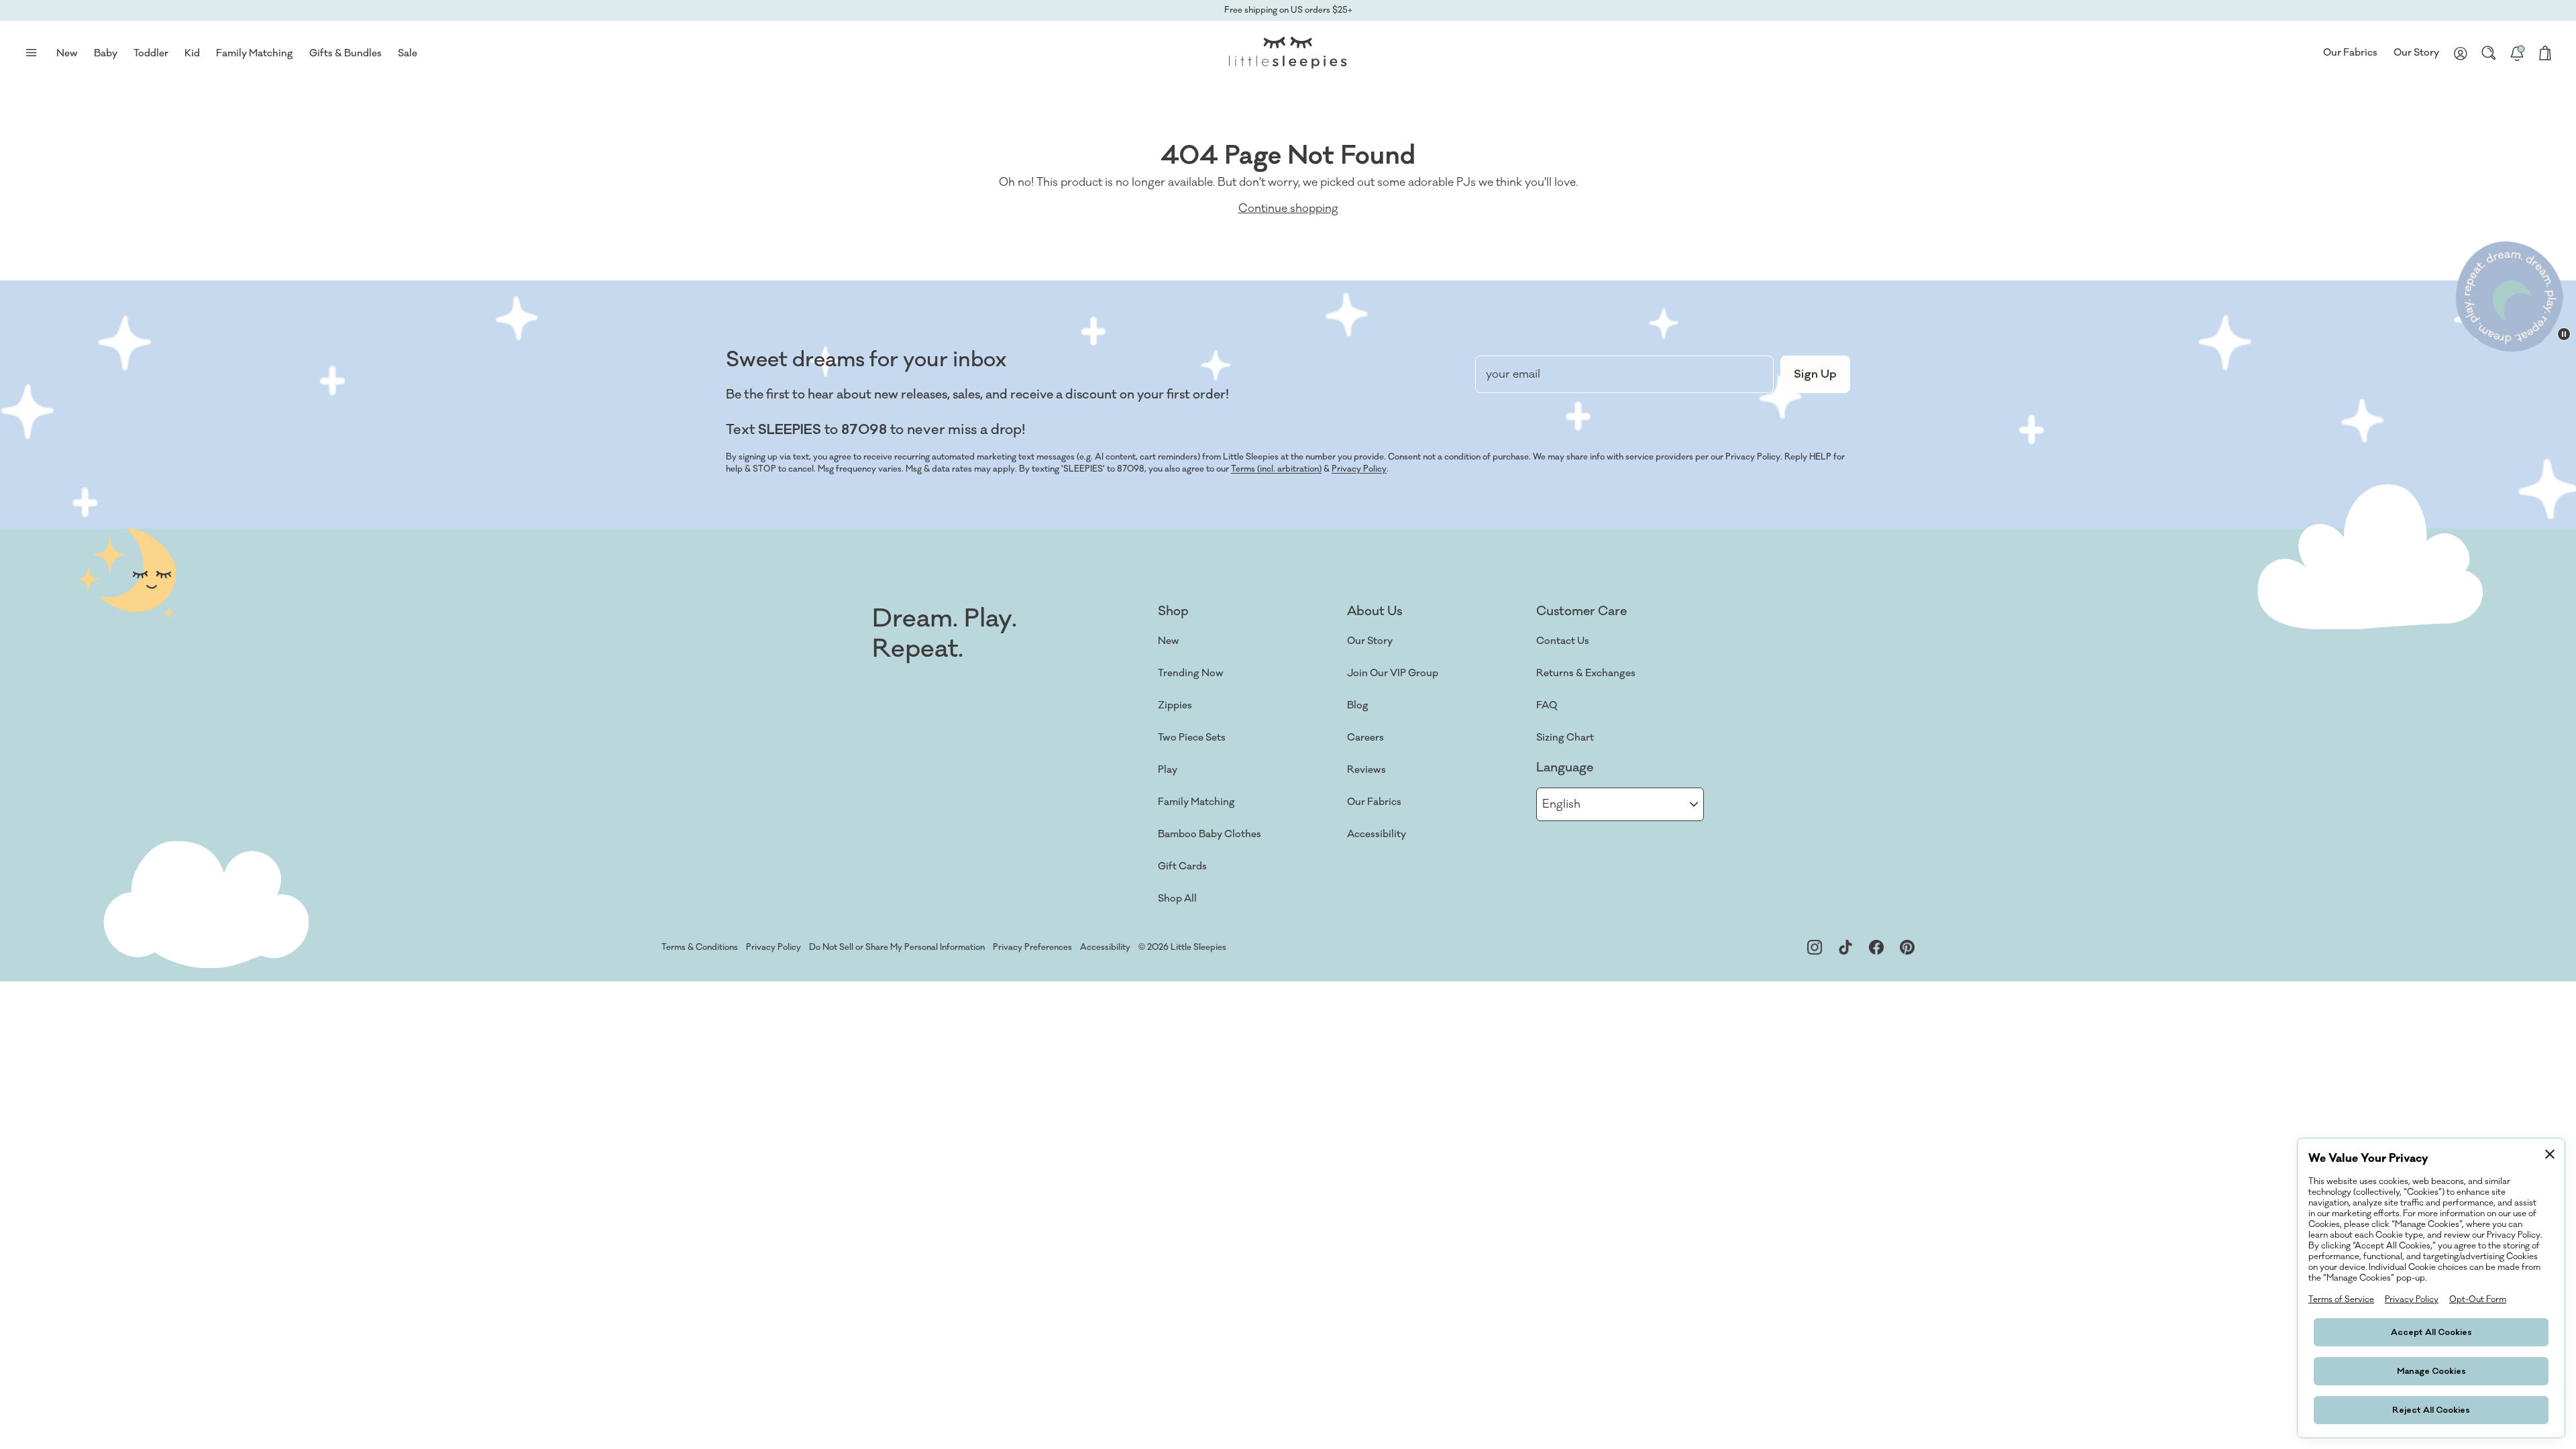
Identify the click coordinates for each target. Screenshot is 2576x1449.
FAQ (1547, 705)
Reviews (1366, 770)
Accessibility (1377, 834)
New (1169, 641)
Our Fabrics (2350, 53)
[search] (2489, 53)
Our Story (2416, 53)
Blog (1358, 705)
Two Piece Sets (1192, 738)
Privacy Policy (1359, 469)
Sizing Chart (1565, 738)
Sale (408, 53)
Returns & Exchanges (1586, 673)
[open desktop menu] (31, 53)
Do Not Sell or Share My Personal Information (897, 947)
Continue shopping (1288, 209)
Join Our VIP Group (1393, 673)
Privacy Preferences (1032, 947)
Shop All (1177, 899)
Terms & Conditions (700, 947)
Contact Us (1563, 641)
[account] (2461, 53)
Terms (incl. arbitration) (1276, 469)
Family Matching (1196, 802)
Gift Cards (1182, 866)
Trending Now (1191, 673)
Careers (1365, 738)
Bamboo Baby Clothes (1210, 834)
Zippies (1175, 705)
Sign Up (1815, 374)
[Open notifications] (2517, 53)
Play (1168, 770)
